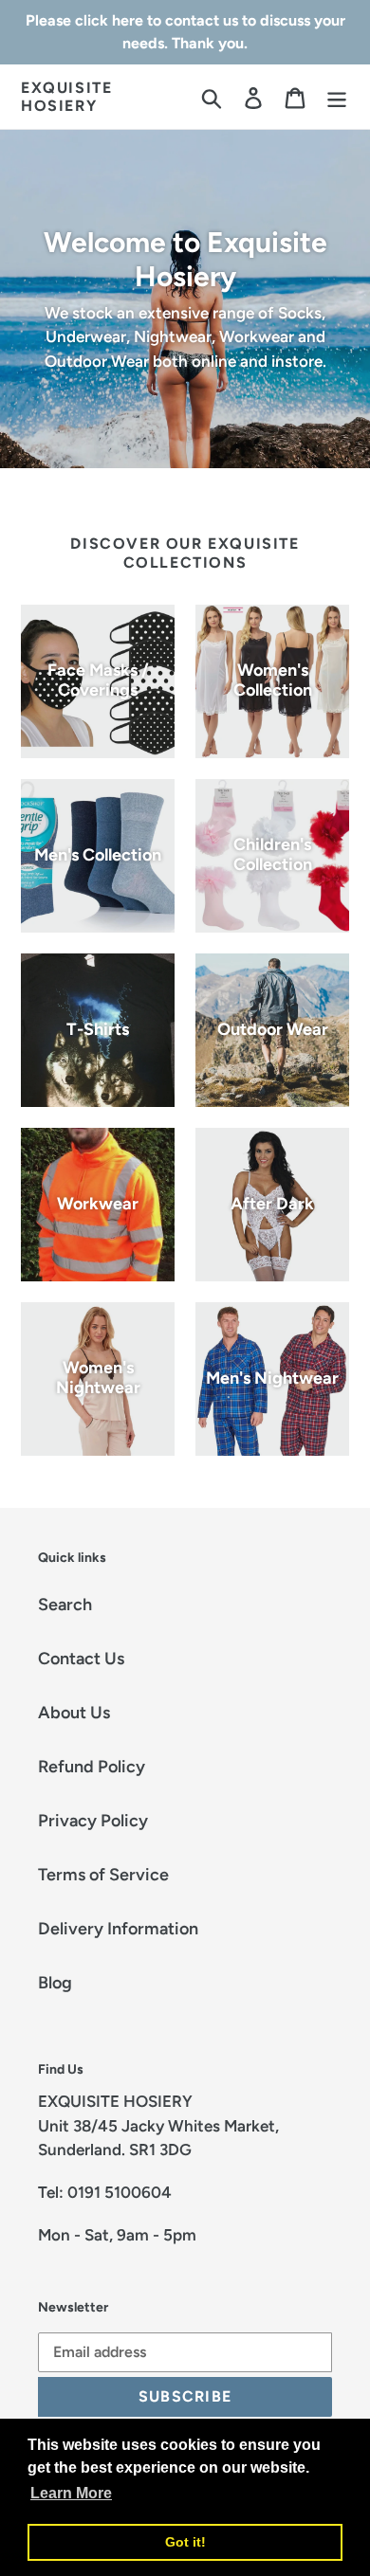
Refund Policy (92, 1767)
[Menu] (337, 97)
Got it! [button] (185, 2542)
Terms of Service (103, 1875)
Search (65, 1605)
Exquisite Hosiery (66, 97)
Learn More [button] (71, 2493)
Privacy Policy (93, 1821)
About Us (74, 1713)
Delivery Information (118, 1929)
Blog (55, 1983)
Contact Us (81, 1659)
